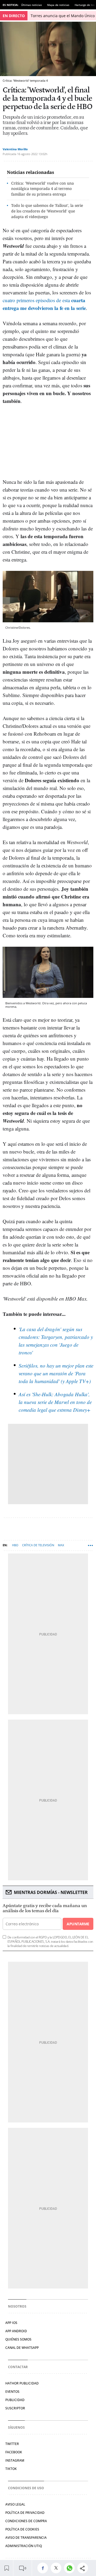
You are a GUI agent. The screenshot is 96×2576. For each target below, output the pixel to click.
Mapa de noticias (58, 5)
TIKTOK (11, 2469)
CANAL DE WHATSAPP (22, 2348)
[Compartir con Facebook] (44, 2568)
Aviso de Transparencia (26, 2538)
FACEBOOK (14, 2452)
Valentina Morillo (15, 149)
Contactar (18, 2367)
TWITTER (12, 2444)
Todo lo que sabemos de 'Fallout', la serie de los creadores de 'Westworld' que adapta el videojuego (47, 211)
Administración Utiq (24, 2546)
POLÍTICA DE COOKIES (22, 2529)
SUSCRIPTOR (15, 2408)
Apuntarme (78, 1924)
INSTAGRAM (15, 2460)
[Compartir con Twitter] (57, 2568)
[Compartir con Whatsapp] (71, 2568)
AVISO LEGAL (15, 2504)
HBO (15, 1545)
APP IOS (11, 2323)
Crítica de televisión (38, 1545)
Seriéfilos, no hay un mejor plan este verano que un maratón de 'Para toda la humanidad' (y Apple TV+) (56, 1373)
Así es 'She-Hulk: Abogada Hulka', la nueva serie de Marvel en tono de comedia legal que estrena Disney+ (55, 1402)
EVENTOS (12, 2392)
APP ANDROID (16, 2331)
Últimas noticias (31, 5)
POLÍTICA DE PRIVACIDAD (25, 2513)
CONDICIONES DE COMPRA (26, 2521)
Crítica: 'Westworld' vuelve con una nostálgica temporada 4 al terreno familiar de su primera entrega (43, 189)
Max (61, 1545)
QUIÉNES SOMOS (18, 2339)
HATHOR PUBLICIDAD (22, 2383)
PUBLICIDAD (15, 2400)
